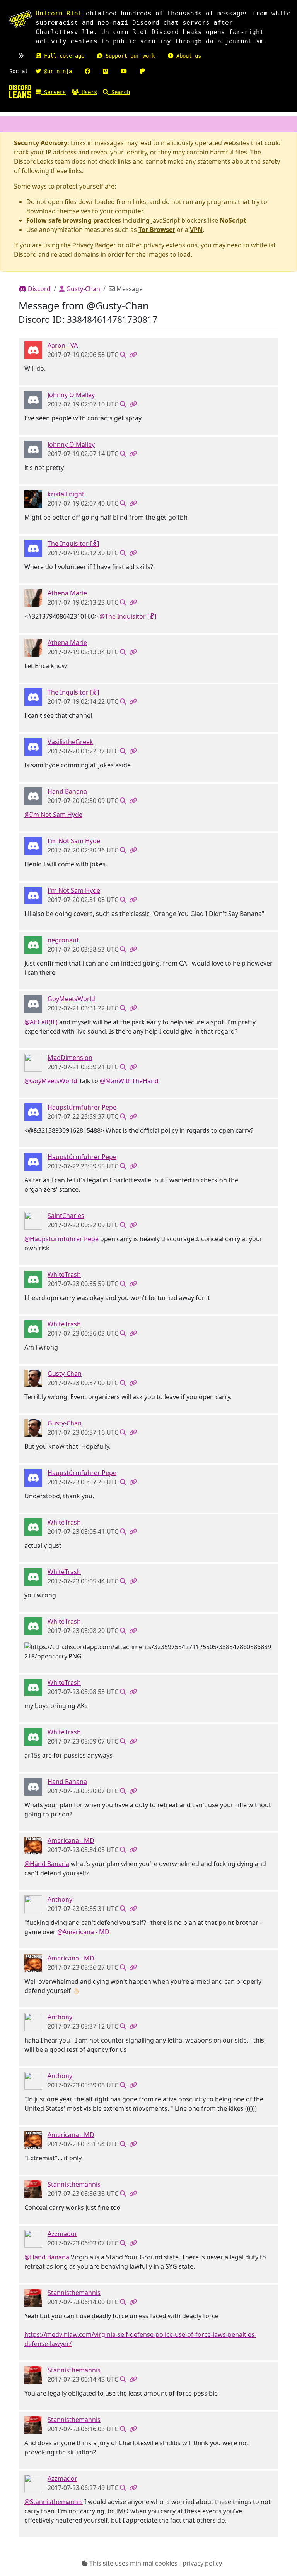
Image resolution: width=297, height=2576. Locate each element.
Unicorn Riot (59, 13)
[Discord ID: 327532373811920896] (33, 1003)
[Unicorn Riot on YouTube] (124, 71)
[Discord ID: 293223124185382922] (33, 598)
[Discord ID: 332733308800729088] (33, 2189)
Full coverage (63, 56)
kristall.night (66, 494)
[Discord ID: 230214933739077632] (33, 2238)
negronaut (63, 940)
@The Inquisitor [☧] (128, 616)
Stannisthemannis (74, 2184)
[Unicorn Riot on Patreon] (142, 71)
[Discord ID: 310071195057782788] (33, 1062)
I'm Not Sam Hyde (74, 841)
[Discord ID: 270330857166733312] (33, 1378)
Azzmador (62, 2234)
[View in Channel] (123, 355)
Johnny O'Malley (71, 395)
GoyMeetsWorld (71, 999)
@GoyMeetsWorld (51, 1081)
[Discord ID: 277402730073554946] (33, 1220)
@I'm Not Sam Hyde (53, 815)
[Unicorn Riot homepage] (20, 19)
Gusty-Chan (82, 289)
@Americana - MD (83, 1932)
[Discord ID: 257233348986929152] (33, 1279)
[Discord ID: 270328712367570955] (33, 746)
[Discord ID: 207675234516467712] (33, 945)
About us (187, 56)
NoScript (233, 220)
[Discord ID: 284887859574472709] (33, 350)
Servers (53, 92)
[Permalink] (133, 355)
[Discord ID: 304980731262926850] (33, 1904)
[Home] (20, 91)
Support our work (129, 56)
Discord (38, 289)
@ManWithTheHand (129, 1081)
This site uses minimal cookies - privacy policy (155, 2563)
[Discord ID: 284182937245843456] (33, 1845)
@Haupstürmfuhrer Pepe (61, 1239)
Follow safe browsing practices (74, 220)
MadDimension (70, 1058)
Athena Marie (67, 593)
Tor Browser (157, 230)
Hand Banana (67, 791)
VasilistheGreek (70, 742)
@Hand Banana (47, 1864)
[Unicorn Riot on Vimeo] (105, 71)
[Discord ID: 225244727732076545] (33, 548)
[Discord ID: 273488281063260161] (33, 400)
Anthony (60, 1899)
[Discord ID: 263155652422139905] (33, 1112)
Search (119, 92)
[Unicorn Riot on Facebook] (87, 71)
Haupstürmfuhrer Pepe (82, 1107)
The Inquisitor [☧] (73, 544)
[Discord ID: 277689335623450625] (33, 499)
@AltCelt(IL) (41, 1022)
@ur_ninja (56, 71)
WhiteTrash (64, 1274)
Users (88, 92)
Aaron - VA (63, 345)
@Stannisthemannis (54, 2502)
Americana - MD (71, 1840)
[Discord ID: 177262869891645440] (33, 846)
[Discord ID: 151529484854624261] (33, 796)
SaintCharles (66, 1216)
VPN (196, 230)
